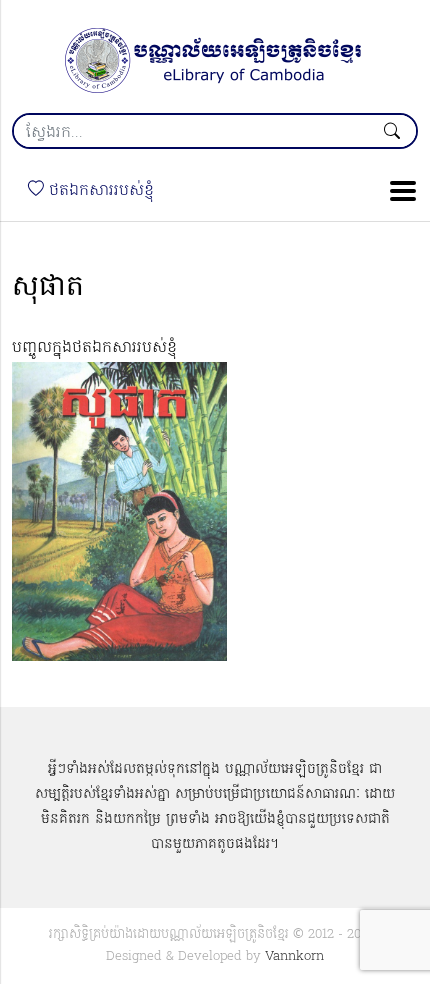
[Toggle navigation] (397, 191)
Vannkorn (294, 956)
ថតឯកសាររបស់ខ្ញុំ (99, 191)
